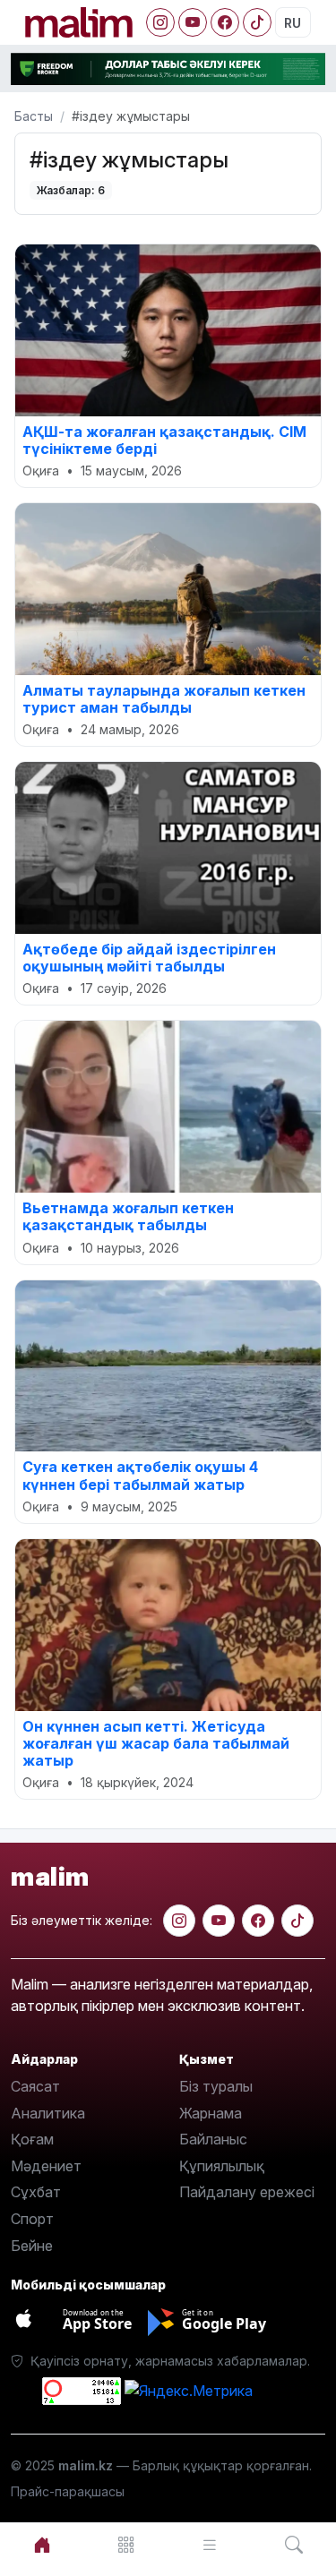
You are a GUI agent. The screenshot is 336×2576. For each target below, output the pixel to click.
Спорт (32, 2219)
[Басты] (42, 2545)
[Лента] (211, 2545)
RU (293, 23)
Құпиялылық (222, 2166)
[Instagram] (160, 22)
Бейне (32, 2246)
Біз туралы (216, 2086)
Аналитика (48, 2113)
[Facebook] (225, 22)
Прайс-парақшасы (68, 2491)
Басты (34, 116)
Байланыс (213, 2139)
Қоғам (32, 2139)
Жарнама (211, 2113)
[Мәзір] (126, 2545)
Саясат (35, 2086)
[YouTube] (193, 22)
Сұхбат (36, 2192)
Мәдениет (46, 2166)
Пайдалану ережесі (247, 2192)
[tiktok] (297, 1921)
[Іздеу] (294, 2545)
